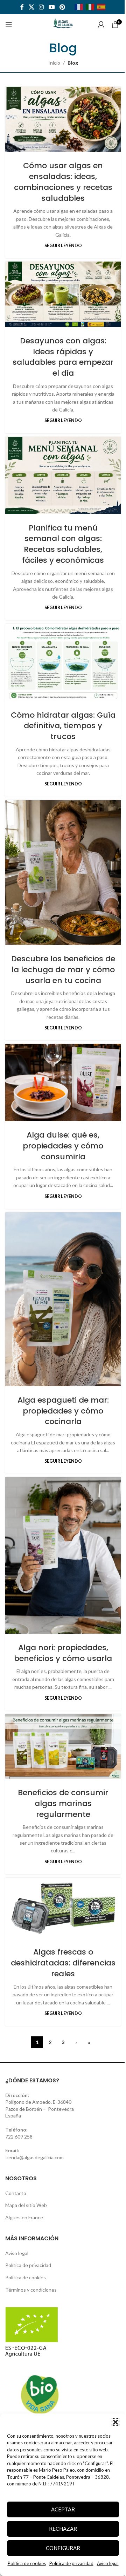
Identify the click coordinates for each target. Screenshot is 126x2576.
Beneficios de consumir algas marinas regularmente (63, 1803)
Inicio (54, 63)
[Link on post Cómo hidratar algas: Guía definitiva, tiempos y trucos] (63, 663)
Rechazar (63, 2529)
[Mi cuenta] (101, 25)
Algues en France (24, 2217)
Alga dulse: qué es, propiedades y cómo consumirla (63, 1146)
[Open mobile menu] (9, 25)
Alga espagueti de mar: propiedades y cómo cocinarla (63, 1411)
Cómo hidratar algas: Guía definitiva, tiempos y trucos (63, 726)
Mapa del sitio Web (26, 2205)
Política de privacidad (71, 2563)
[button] (115, 2422)
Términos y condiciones (31, 2290)
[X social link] (31, 7)
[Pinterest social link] (62, 7)
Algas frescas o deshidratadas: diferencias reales (63, 1963)
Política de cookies (27, 2563)
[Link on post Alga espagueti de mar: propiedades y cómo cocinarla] (63, 1299)
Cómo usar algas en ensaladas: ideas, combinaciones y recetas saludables (63, 182)
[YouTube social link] (52, 7)
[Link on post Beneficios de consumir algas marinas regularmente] (63, 1746)
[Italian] (91, 6)
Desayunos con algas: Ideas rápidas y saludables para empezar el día (63, 357)
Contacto (16, 2193)
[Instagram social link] (41, 7)
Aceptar (63, 2509)
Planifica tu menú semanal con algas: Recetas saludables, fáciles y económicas (63, 544)
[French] (80, 6)
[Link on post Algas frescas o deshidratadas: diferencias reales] (63, 1908)
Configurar (63, 2548)
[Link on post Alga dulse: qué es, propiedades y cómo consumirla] (63, 1082)
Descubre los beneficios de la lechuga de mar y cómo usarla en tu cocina (63, 970)
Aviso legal (108, 2563)
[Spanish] (103, 6)
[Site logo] (63, 24)
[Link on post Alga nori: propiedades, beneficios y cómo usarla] (63, 1555)
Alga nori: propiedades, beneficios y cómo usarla (63, 1653)
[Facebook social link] (22, 7)
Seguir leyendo (63, 246)
